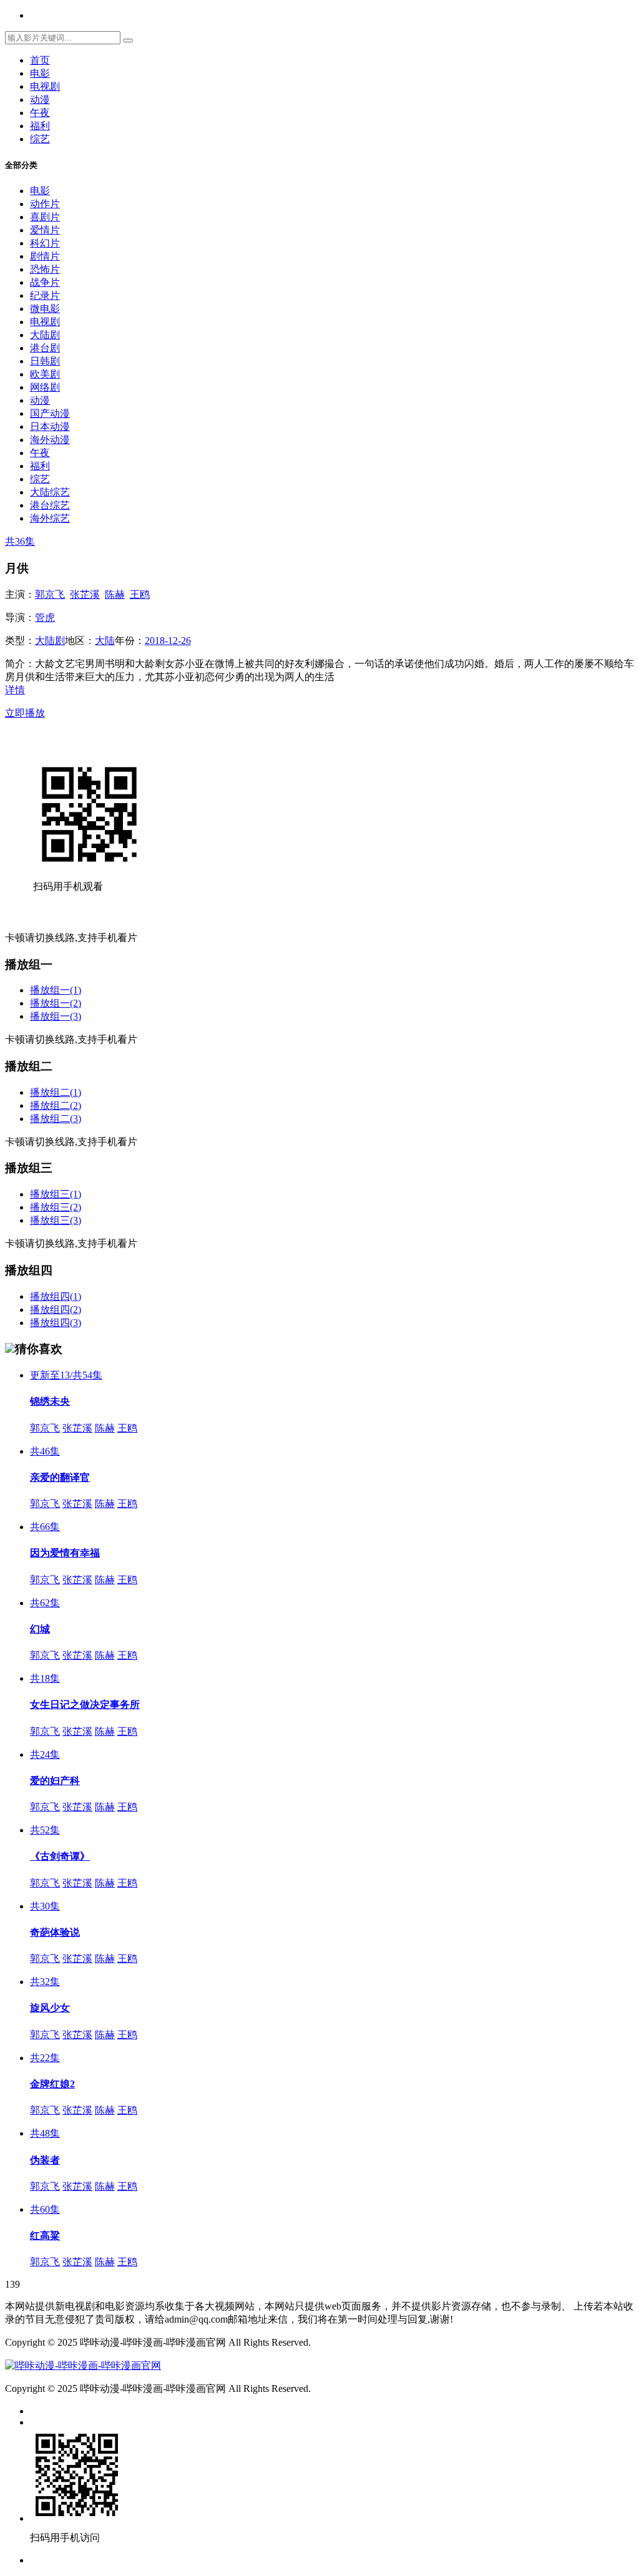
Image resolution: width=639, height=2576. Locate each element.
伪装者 (45, 2160)
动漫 (40, 100)
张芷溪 (85, 594)
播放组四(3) (56, 1323)
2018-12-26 (168, 641)
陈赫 (115, 594)
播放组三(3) (56, 1220)
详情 (15, 690)
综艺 (40, 139)
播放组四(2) (56, 1310)
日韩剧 (45, 361)
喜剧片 (45, 217)
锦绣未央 (50, 1401)
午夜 (40, 113)
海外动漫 (50, 440)
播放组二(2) (56, 1105)
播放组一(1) (56, 990)
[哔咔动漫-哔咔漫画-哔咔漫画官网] (83, 2365)
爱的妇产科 (55, 1781)
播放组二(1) (56, 1092)
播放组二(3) (56, 1119)
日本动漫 (50, 427)
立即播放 (25, 713)
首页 (40, 60)
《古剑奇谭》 (60, 1856)
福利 (40, 126)
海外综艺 (50, 518)
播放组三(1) (56, 1194)
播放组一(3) (56, 1016)
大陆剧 (45, 335)
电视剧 (45, 86)
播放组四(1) (56, 1296)
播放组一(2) (56, 1003)
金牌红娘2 (52, 2084)
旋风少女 (50, 2008)
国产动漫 (50, 413)
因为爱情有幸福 (65, 1553)
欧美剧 (45, 374)
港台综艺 (50, 505)
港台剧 (45, 348)
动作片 (45, 204)
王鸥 (140, 594)
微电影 (45, 309)
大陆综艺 (50, 492)
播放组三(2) (56, 1207)
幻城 (40, 1629)
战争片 (45, 282)
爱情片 (45, 230)
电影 (40, 73)
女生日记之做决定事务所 (85, 1705)
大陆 (105, 641)
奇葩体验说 (55, 1932)
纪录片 (45, 295)
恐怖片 (45, 269)
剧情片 (45, 256)
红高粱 (45, 2236)
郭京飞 (50, 594)
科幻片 (45, 243)
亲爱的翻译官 (60, 1477)
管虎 (45, 617)
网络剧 (45, 387)
